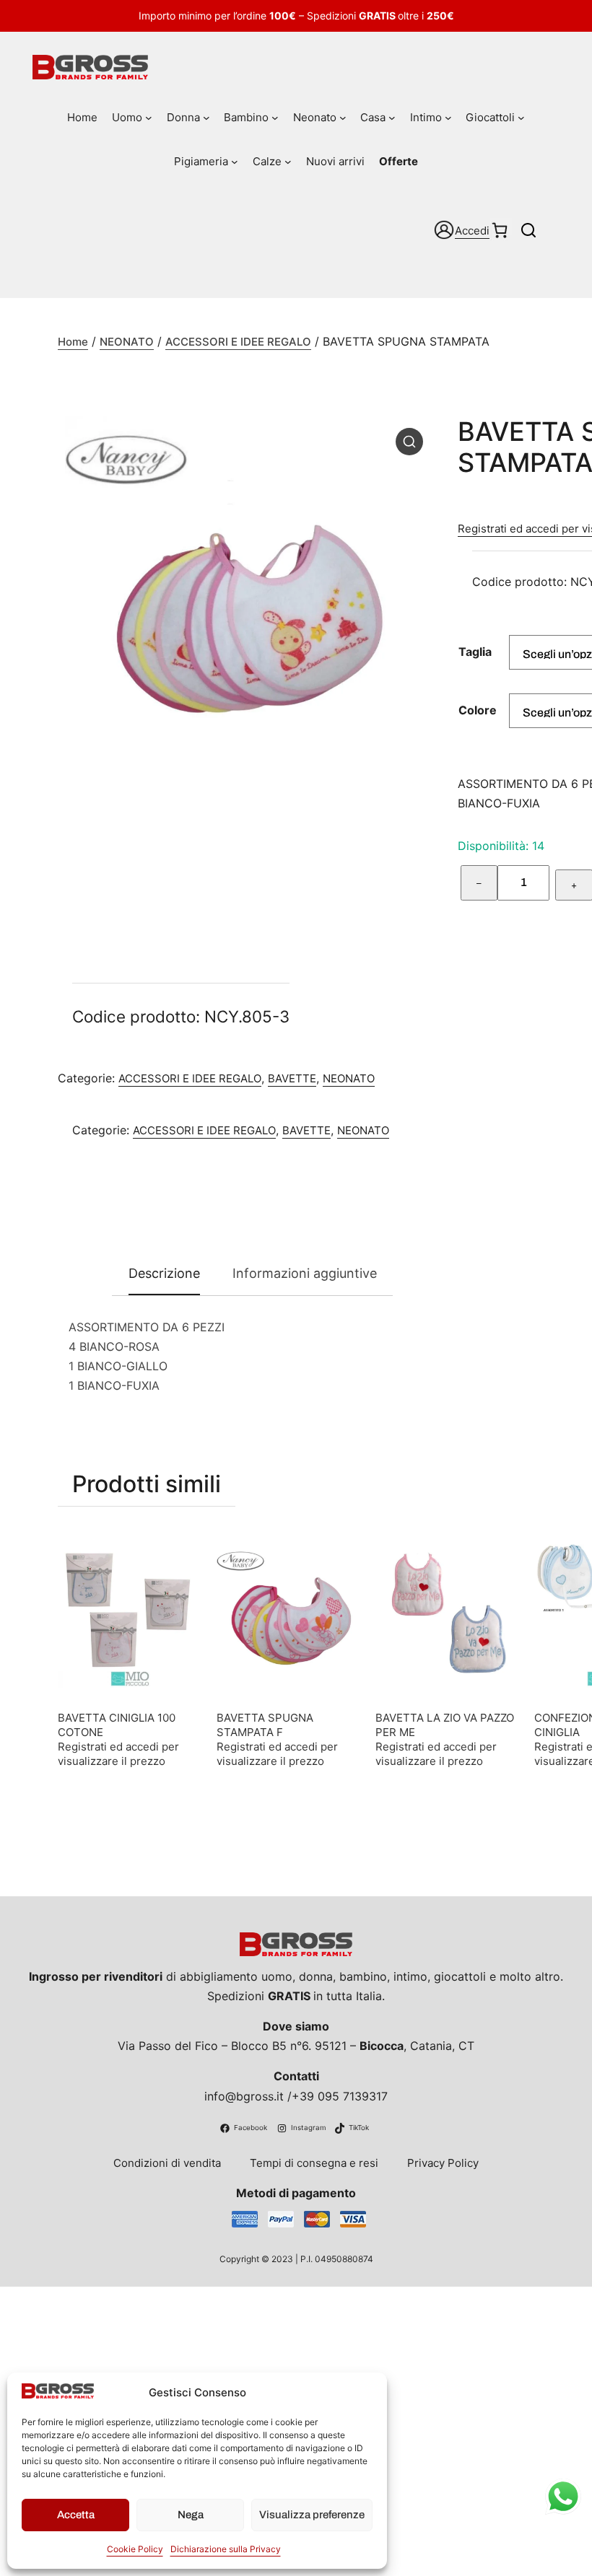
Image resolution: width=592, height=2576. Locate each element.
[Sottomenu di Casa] (392, 118)
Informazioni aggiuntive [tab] (305, 1273)
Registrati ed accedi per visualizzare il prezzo (118, 1754)
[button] (409, 442)
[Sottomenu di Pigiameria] (235, 162)
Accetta (76, 2515)
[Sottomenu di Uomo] (149, 118)
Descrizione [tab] (164, 1273)
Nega (191, 2515)
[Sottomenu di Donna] (206, 118)
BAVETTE (292, 1078)
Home (73, 342)
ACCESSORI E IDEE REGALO (238, 342)
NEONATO (127, 342)
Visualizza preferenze (312, 2515)
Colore (478, 710)
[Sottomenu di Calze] (288, 162)
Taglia (475, 652)
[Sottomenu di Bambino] (275, 118)
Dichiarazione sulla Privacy (226, 2549)
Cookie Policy (135, 2549)
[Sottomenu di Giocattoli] (521, 118)
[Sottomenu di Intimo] (448, 118)
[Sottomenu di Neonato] (343, 118)
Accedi (472, 231)
